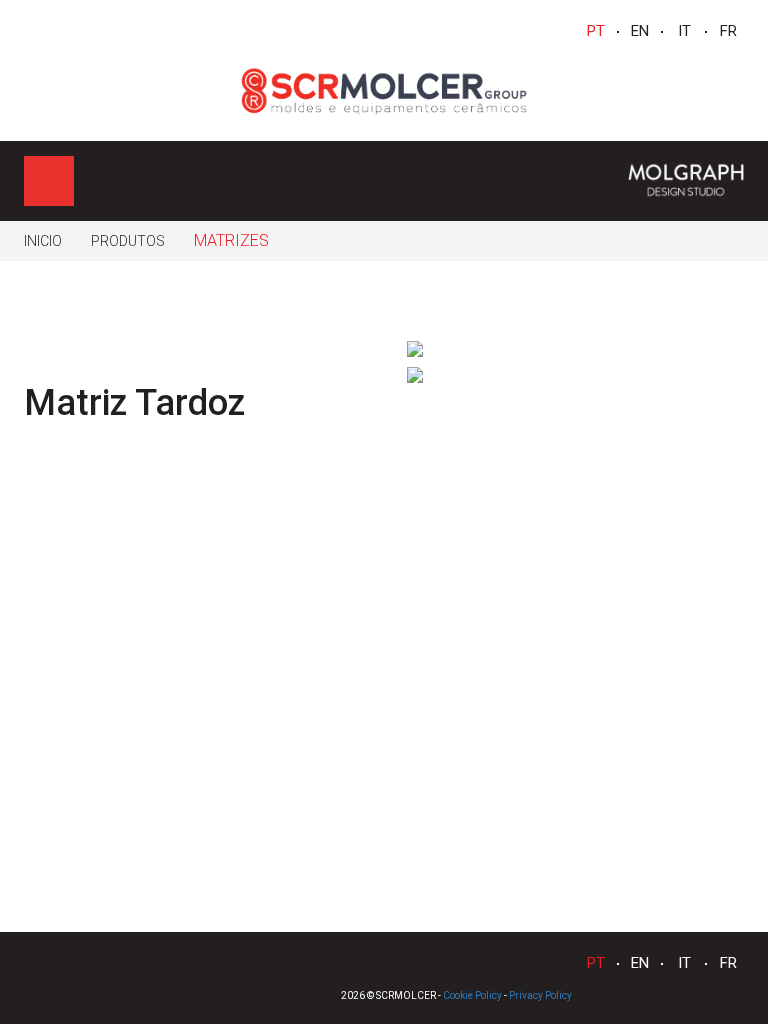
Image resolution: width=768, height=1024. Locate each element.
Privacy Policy (540, 995)
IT (684, 31)
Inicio (43, 241)
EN (640, 31)
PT (596, 31)
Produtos (128, 241)
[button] (718, 349)
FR (728, 31)
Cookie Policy (472, 995)
